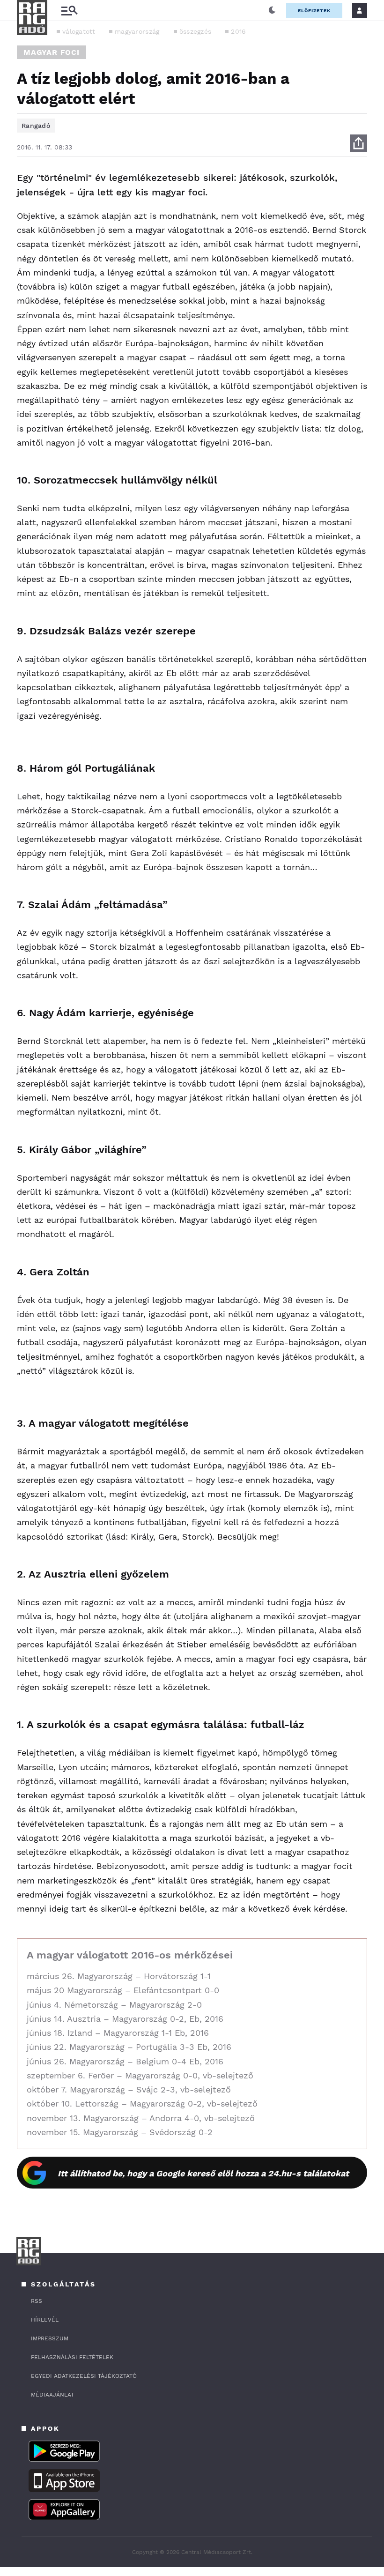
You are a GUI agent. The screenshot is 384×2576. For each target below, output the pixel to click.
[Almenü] (69, 11)
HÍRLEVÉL (45, 2320)
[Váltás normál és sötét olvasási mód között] (272, 10)
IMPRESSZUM (50, 2338)
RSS (37, 2301)
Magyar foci (52, 52)
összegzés (196, 31)
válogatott (79, 31)
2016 (238, 31)
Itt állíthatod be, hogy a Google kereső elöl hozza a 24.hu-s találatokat (203, 2173)
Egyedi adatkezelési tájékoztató (84, 2376)
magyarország (137, 31)
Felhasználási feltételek (72, 2357)
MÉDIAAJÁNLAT (52, 2395)
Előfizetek (314, 11)
